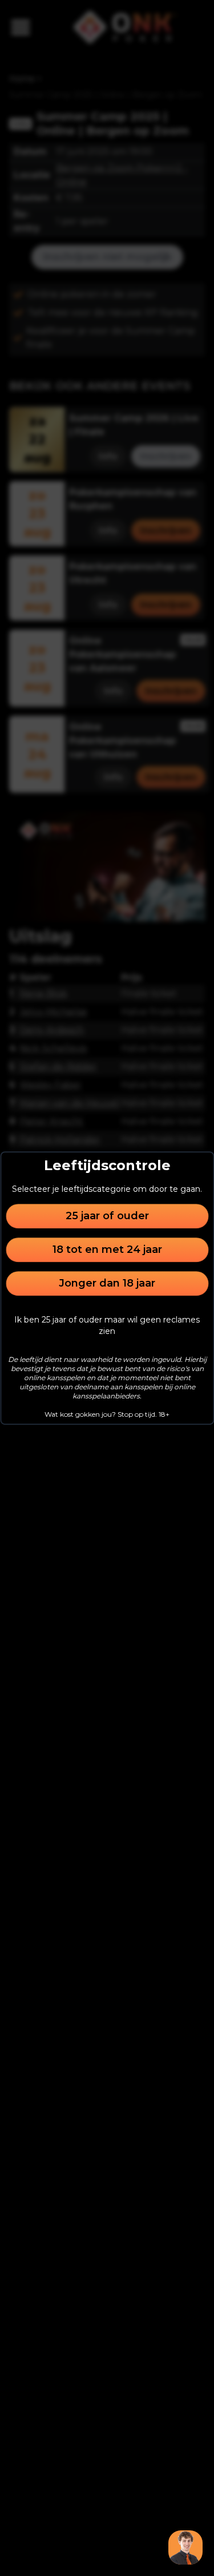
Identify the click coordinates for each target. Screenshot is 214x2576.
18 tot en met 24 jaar (107, 1249)
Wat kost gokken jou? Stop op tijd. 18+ (107, 1414)
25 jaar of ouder (107, 1216)
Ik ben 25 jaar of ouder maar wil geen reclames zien (107, 1325)
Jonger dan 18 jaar (107, 1283)
